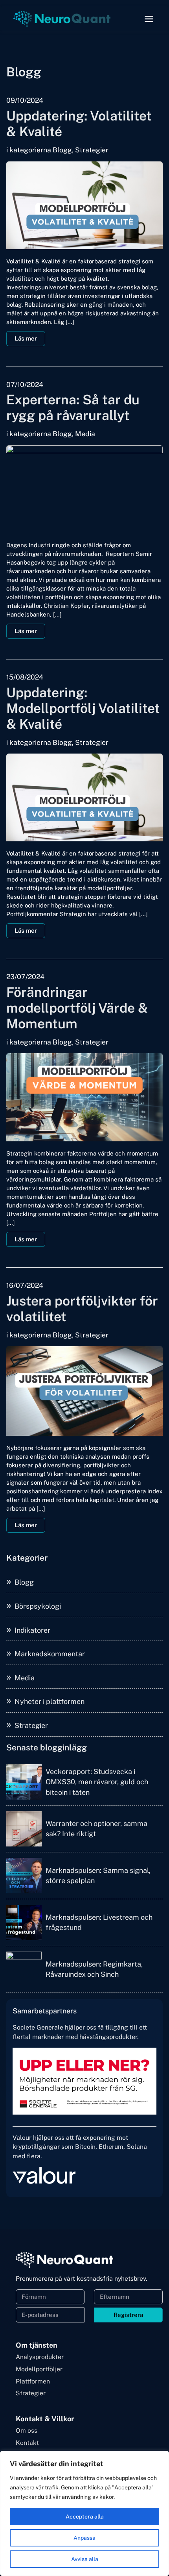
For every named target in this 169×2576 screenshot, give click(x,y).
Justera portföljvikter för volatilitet (82, 1309)
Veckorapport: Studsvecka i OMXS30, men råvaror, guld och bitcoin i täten (97, 1782)
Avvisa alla (85, 2559)
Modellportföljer (39, 2369)
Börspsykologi (38, 1606)
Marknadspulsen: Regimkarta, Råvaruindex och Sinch (94, 1969)
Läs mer (26, 338)
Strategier (31, 1725)
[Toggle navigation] (149, 19)
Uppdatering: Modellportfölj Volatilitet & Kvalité (83, 708)
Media (25, 1678)
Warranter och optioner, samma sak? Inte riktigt (96, 1829)
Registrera (128, 2315)
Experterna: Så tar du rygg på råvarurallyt (73, 407)
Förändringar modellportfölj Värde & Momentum (77, 1008)
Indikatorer (32, 1630)
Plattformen (33, 2381)
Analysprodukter (40, 2357)
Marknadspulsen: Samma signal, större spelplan (98, 1875)
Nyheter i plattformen (50, 1701)
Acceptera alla (85, 2517)
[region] (84, 2513)
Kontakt (27, 2443)
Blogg (24, 1582)
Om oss (27, 2431)
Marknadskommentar (50, 1654)
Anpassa (84, 2538)
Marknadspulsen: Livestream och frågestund (99, 1922)
